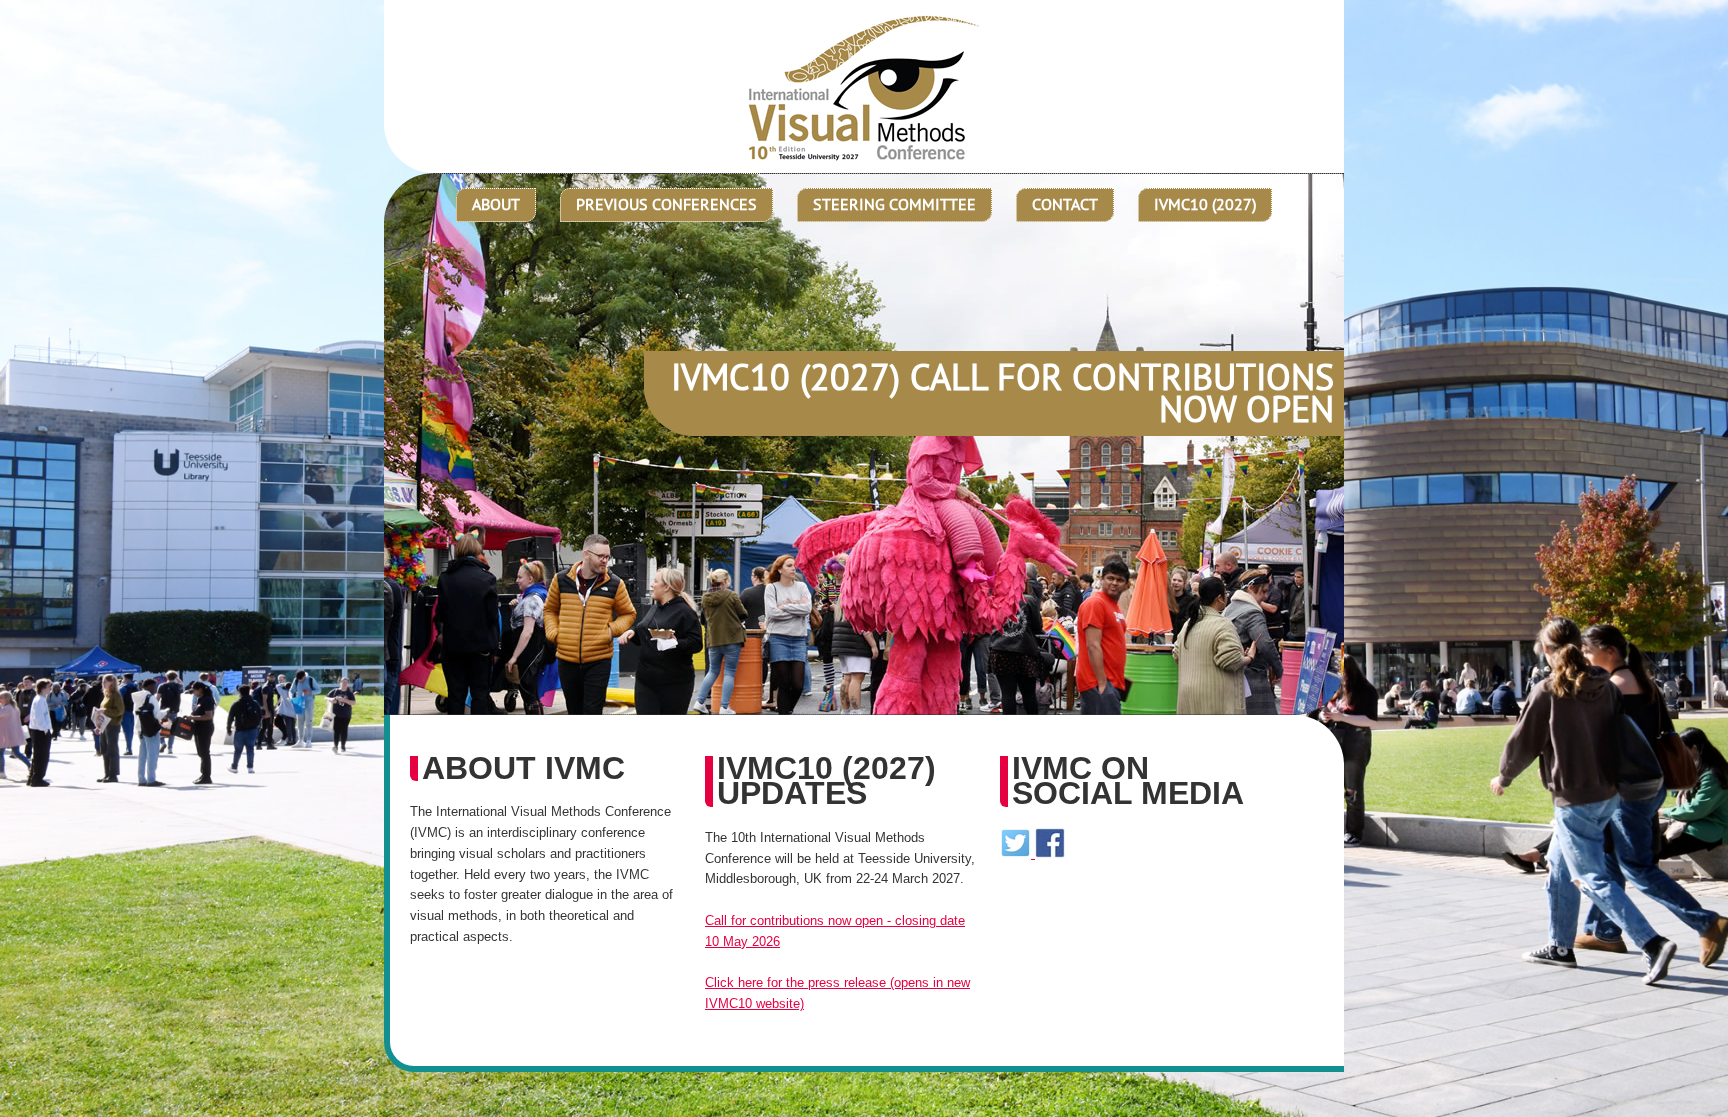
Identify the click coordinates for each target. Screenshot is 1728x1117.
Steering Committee (894, 204)
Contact (1065, 204)
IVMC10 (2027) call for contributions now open (1002, 393)
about (496, 204)
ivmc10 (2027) (1205, 204)
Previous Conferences (666, 204)
